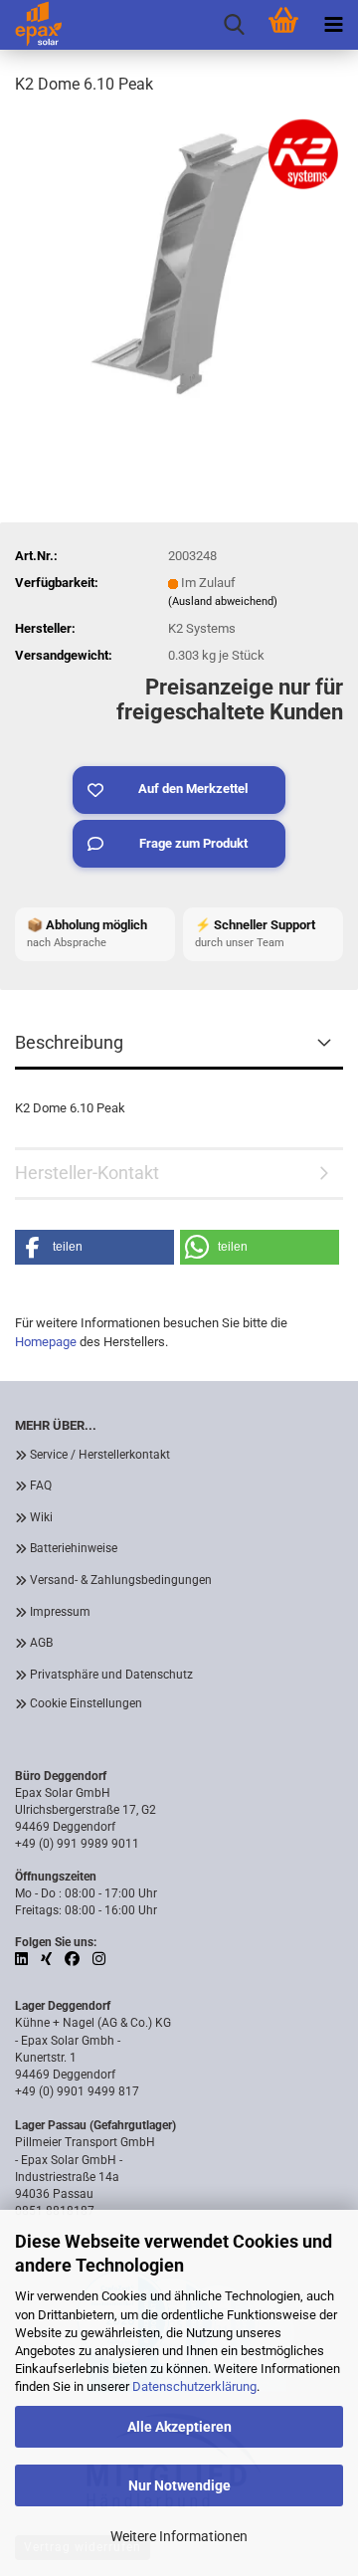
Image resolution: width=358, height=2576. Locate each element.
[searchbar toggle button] (234, 25)
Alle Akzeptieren (179, 2427)
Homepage (46, 1342)
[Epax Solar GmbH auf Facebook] (74, 1959)
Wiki (41, 1517)
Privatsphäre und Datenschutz (111, 1675)
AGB (41, 1643)
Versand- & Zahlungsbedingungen (121, 1580)
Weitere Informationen (179, 2536)
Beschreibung (69, 1042)
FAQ (41, 1486)
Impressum (60, 1612)
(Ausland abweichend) (223, 601)
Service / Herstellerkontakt (100, 1455)
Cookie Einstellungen (86, 1703)
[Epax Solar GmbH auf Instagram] (99, 1959)
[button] (94, 1247)
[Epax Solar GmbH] (31, 25)
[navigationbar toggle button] (333, 25)
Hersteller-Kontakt (87, 1173)
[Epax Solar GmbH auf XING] (48, 1959)
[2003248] (179, 262)
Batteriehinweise (74, 1548)
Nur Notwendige (179, 2485)
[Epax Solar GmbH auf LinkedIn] (23, 1959)
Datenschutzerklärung (194, 2386)
